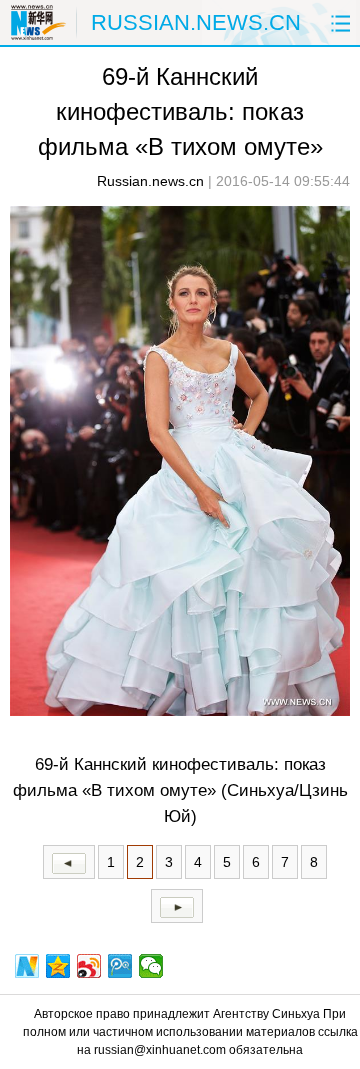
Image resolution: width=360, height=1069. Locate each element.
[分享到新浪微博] (89, 966)
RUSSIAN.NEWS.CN (196, 22)
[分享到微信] (151, 966)
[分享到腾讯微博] (120, 966)
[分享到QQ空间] (58, 966)
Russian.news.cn (150, 181)
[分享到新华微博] (27, 966)
